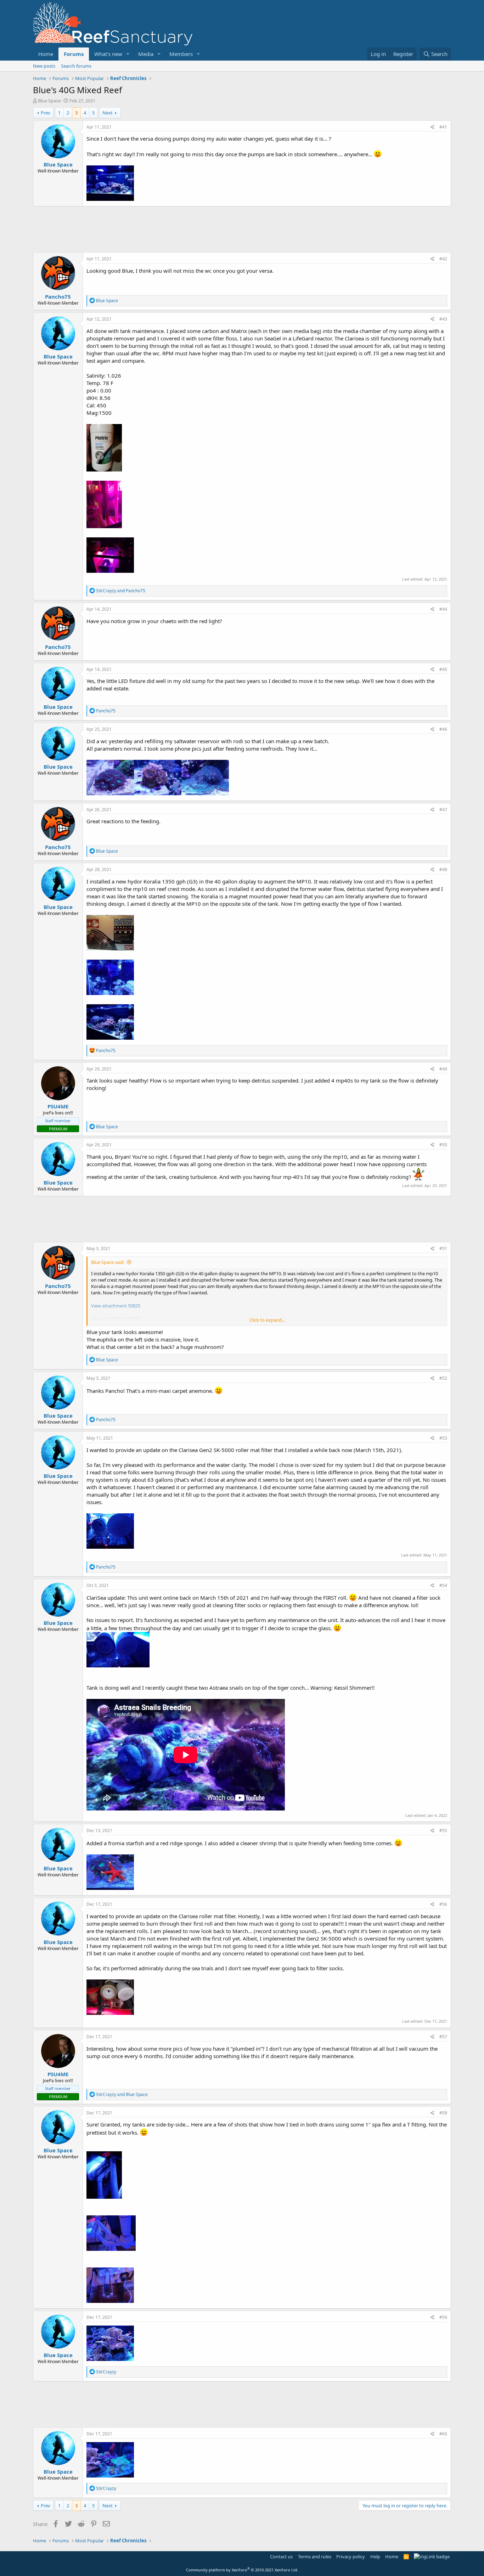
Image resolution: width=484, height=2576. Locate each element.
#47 (443, 810)
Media (146, 54)
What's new (108, 54)
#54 (443, 1585)
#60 (443, 2434)
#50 (443, 1145)
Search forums (76, 66)
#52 (443, 1378)
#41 (443, 127)
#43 (443, 319)
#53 (443, 1438)
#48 (443, 869)
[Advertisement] (242, 229)
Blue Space (49, 101)
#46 (443, 729)
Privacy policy (351, 2557)
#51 (443, 1249)
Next (108, 113)
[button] (128, 54)
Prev (46, 113)
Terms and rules (315, 2557)
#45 (443, 669)
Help (375, 2557)
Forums (74, 54)
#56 (443, 1904)
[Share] (432, 127)
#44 (443, 609)
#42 (443, 259)
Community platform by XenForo (242, 2570)
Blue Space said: (108, 1262)
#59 (443, 2317)
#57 (443, 2037)
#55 (443, 1831)
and (121, 591)
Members (181, 54)
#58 (443, 2113)
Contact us (281, 2557)
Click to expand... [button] (267, 1320)
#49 (443, 1069)
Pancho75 (58, 296)
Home (46, 54)
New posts (44, 66)
